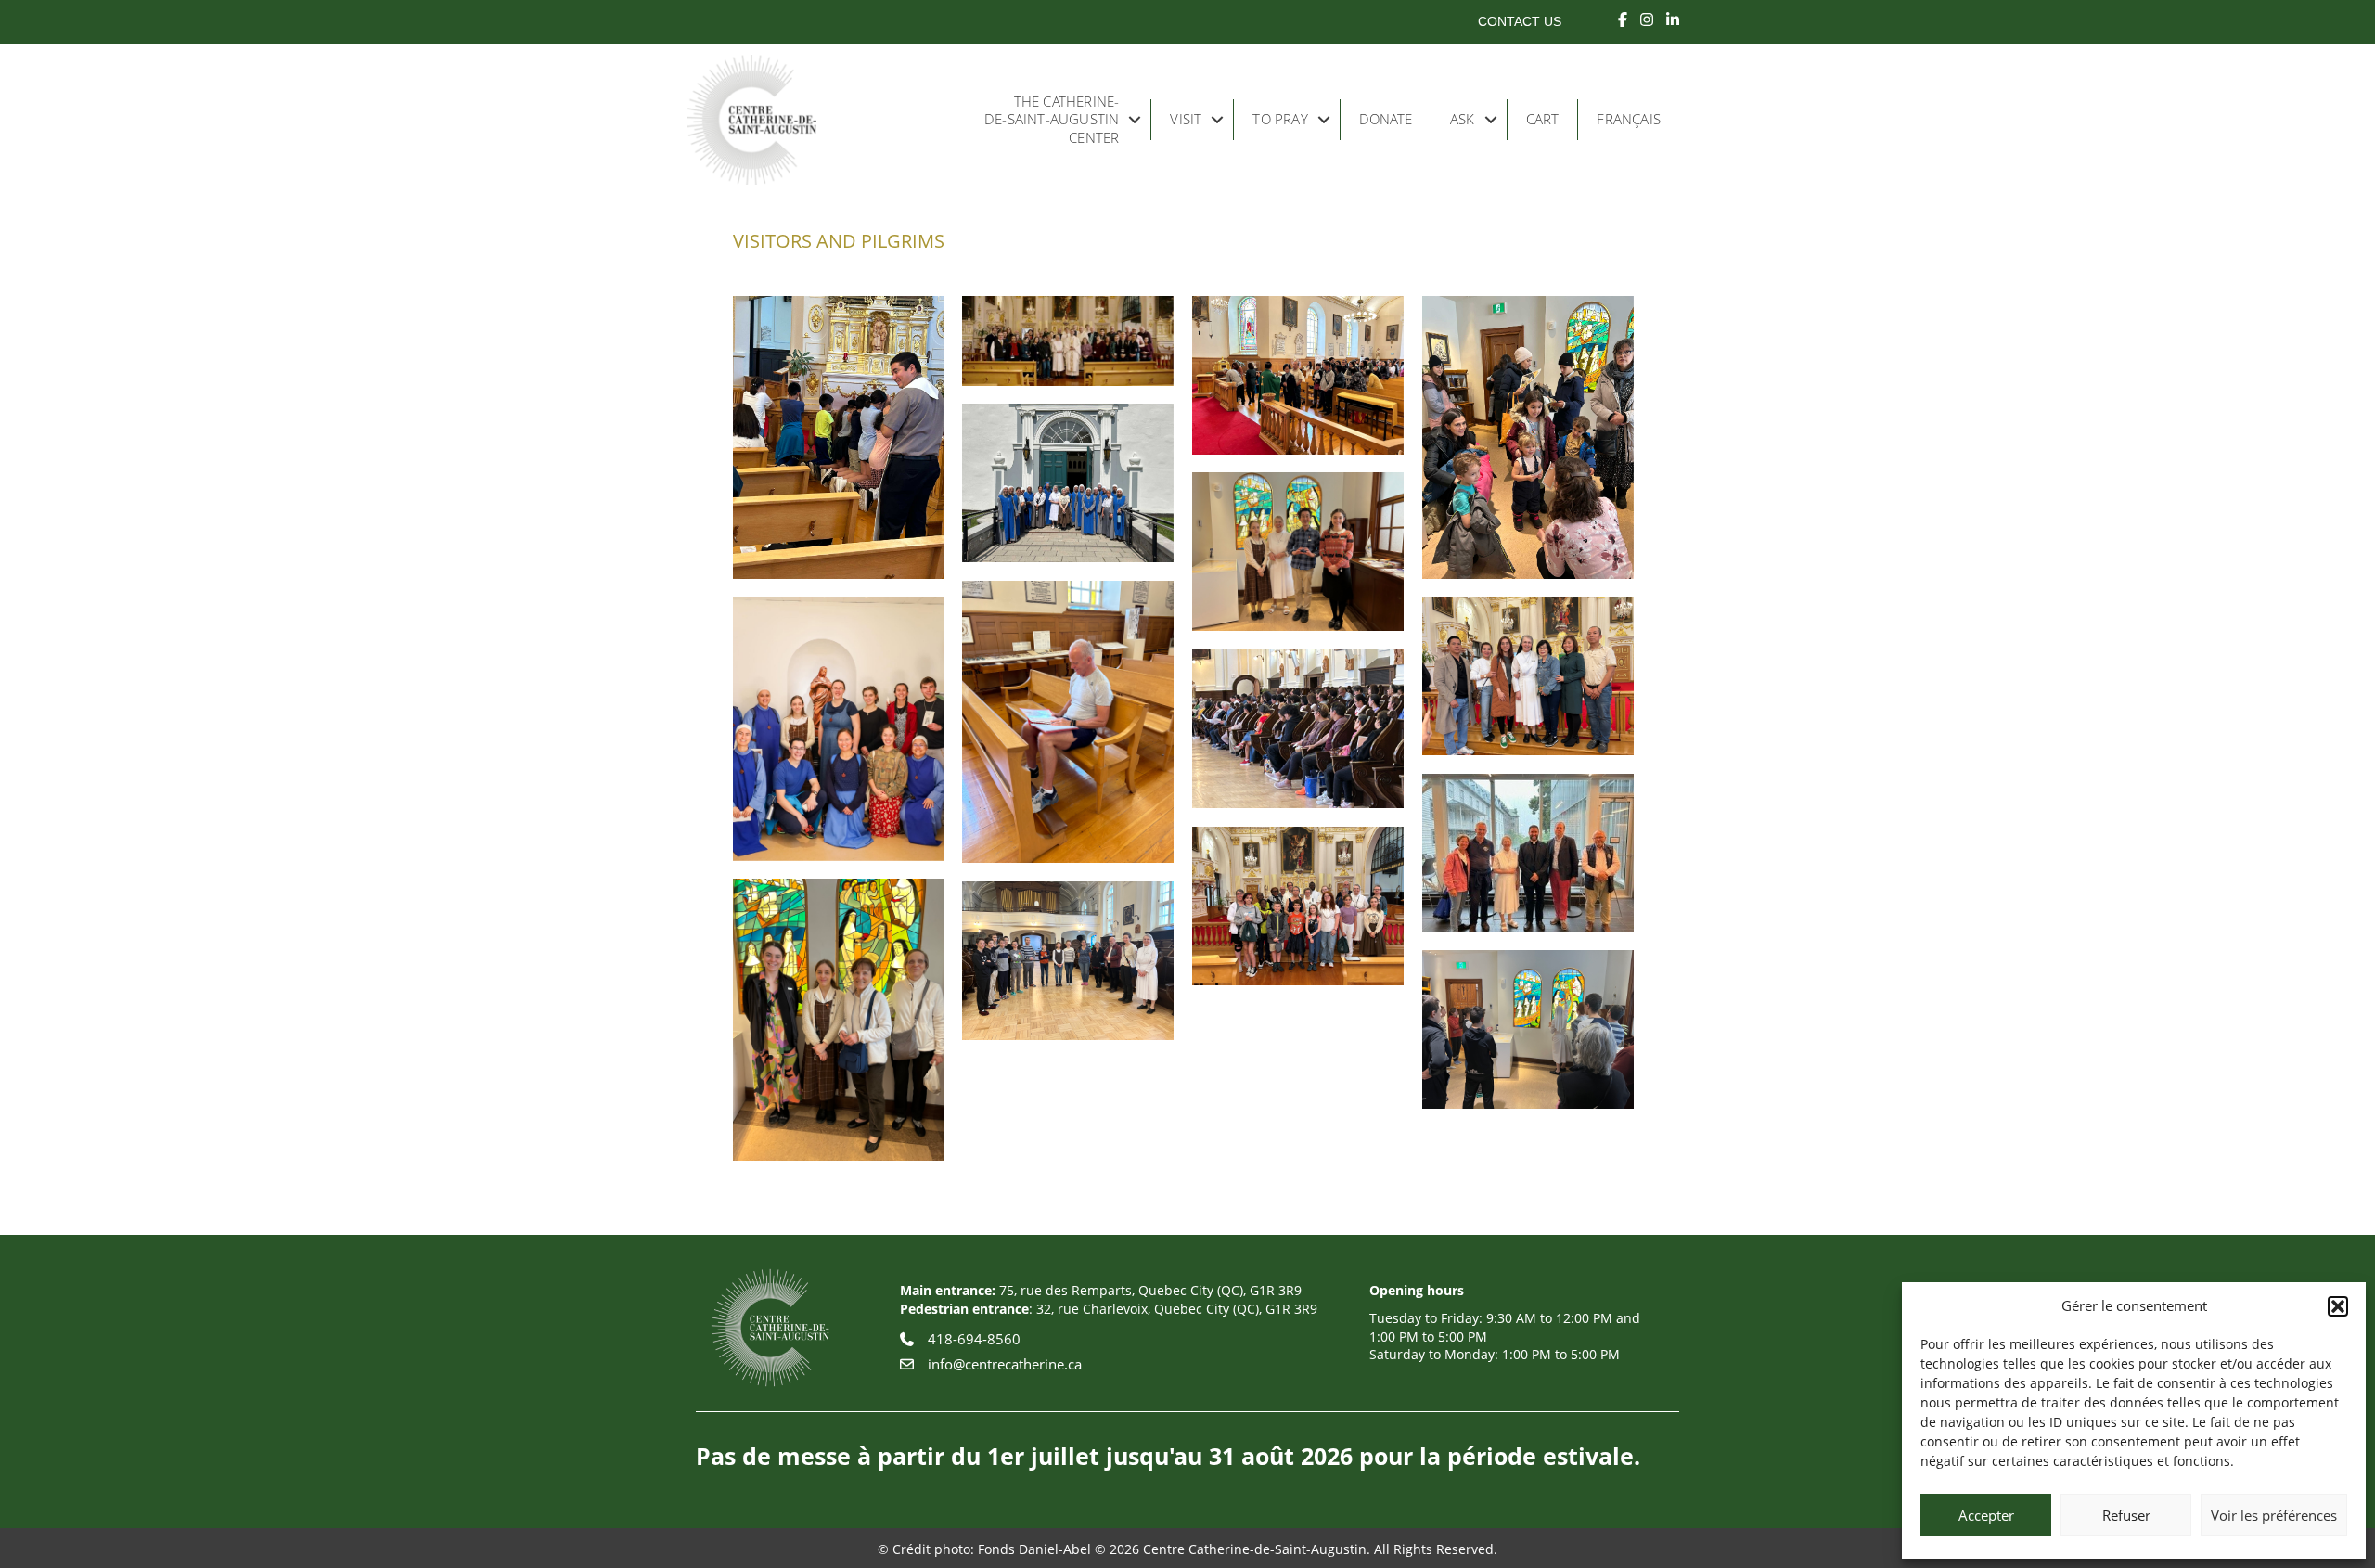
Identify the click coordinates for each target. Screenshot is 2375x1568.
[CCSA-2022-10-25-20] (1528, 1029)
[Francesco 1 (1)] (1298, 552)
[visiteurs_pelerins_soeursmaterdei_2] (1068, 483)
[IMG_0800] (1068, 722)
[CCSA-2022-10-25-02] (1068, 961)
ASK (1463, 119)
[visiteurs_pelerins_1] (1068, 341)
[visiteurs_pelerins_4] (1528, 437)
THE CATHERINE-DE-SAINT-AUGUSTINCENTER (1052, 119)
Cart (1543, 119)
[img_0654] (839, 437)
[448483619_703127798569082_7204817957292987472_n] (839, 729)
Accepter (1986, 1515)
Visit (1186, 119)
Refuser (2126, 1515)
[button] (2338, 1306)
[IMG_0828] (1528, 676)
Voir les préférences (2274, 1515)
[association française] (1528, 853)
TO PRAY (1280, 119)
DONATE (1386, 119)
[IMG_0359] (839, 1020)
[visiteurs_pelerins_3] (1298, 375)
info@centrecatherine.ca (1005, 1364)
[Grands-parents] (1298, 906)
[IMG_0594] (1298, 729)
